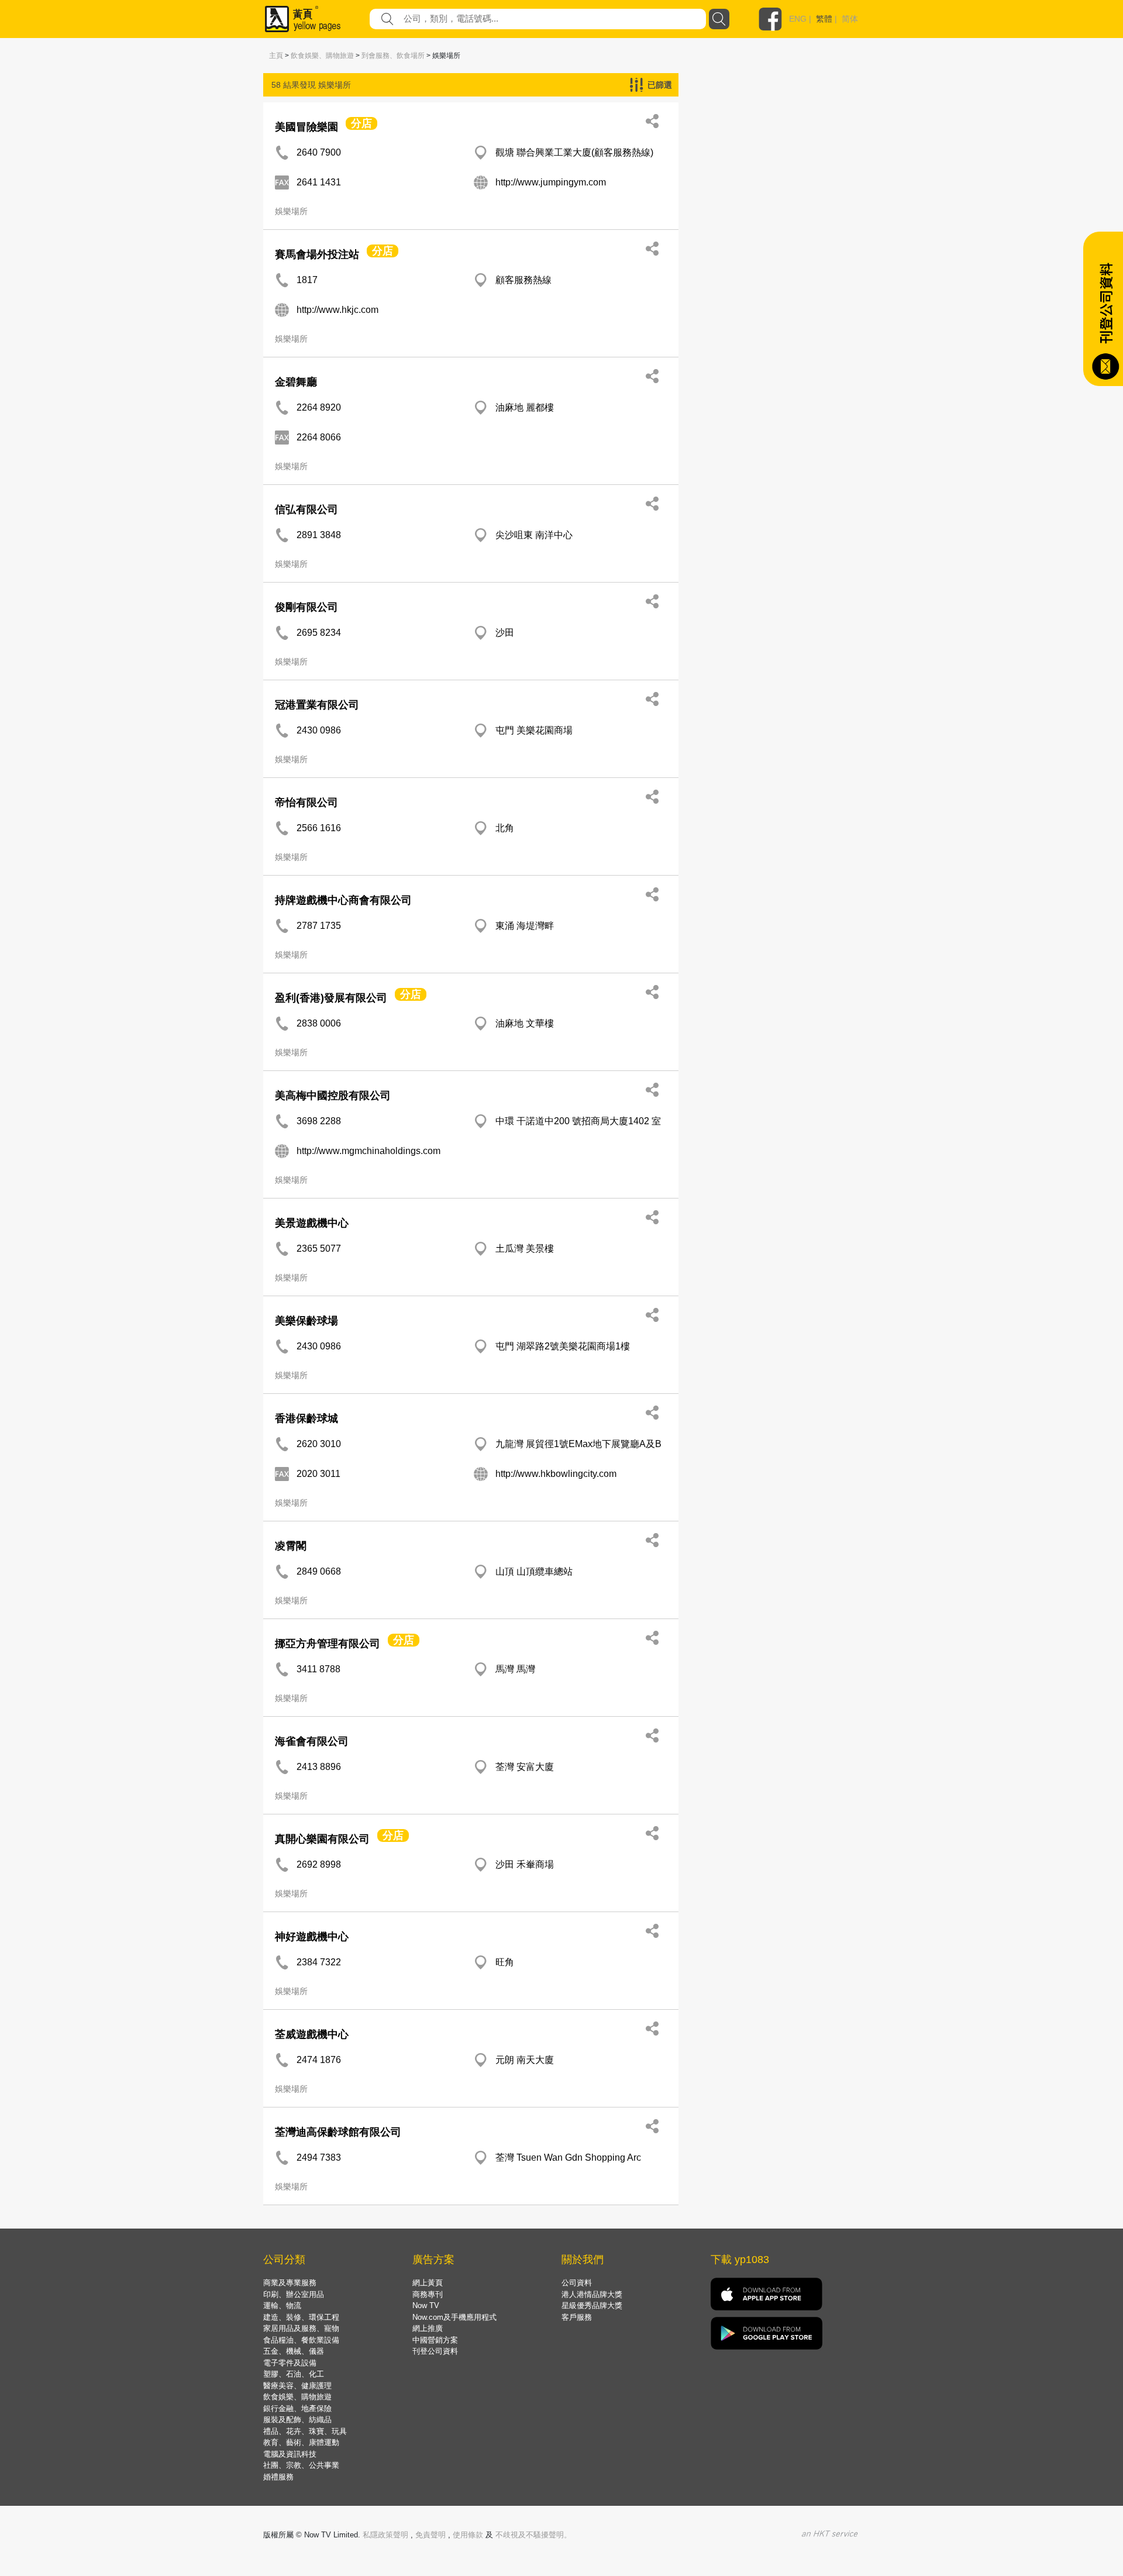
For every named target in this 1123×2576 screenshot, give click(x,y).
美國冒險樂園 (306, 127)
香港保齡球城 (306, 1418)
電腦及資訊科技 (290, 2454)
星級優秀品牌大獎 (592, 2305)
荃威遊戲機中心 (312, 2034)
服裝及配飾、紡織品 (297, 2420)
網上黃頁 (428, 2283)
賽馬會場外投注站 (317, 254)
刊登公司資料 (435, 2351)
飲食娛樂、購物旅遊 (322, 56)
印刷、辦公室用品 (294, 2294)
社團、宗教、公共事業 (301, 2465)
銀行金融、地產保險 (297, 2408)
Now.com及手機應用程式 (454, 2317)
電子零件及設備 (290, 2363)
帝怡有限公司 (306, 803)
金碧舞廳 (296, 382)
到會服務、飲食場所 (393, 56)
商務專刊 (428, 2294)
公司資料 (577, 2283)
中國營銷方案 (435, 2340)
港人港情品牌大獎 (592, 2294)
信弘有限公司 (306, 509)
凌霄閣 (291, 1546)
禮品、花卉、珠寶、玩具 (305, 2431)
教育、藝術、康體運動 (301, 2442)
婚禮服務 (278, 2477)
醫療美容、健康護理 (297, 2386)
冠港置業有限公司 (317, 705)
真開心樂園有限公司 (322, 1839)
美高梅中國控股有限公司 (333, 1096)
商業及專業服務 (290, 2283)
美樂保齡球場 (306, 1321)
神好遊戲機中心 (312, 1937)
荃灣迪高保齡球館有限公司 (338, 2132)
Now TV (426, 2305)
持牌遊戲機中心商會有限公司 (343, 900)
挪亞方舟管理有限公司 (328, 1644)
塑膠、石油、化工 (294, 2374)
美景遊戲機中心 (312, 1223)
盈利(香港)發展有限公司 (331, 998)
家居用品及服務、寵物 (301, 2328)
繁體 (824, 19)
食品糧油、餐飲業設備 (301, 2340)
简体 (850, 19)
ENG (798, 19)
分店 (361, 123)
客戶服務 (577, 2317)
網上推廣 (428, 2328)
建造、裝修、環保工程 (301, 2317)
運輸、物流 (282, 2305)
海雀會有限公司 (312, 1741)
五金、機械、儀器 (294, 2351)
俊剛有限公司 (306, 607)
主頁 (276, 56)
